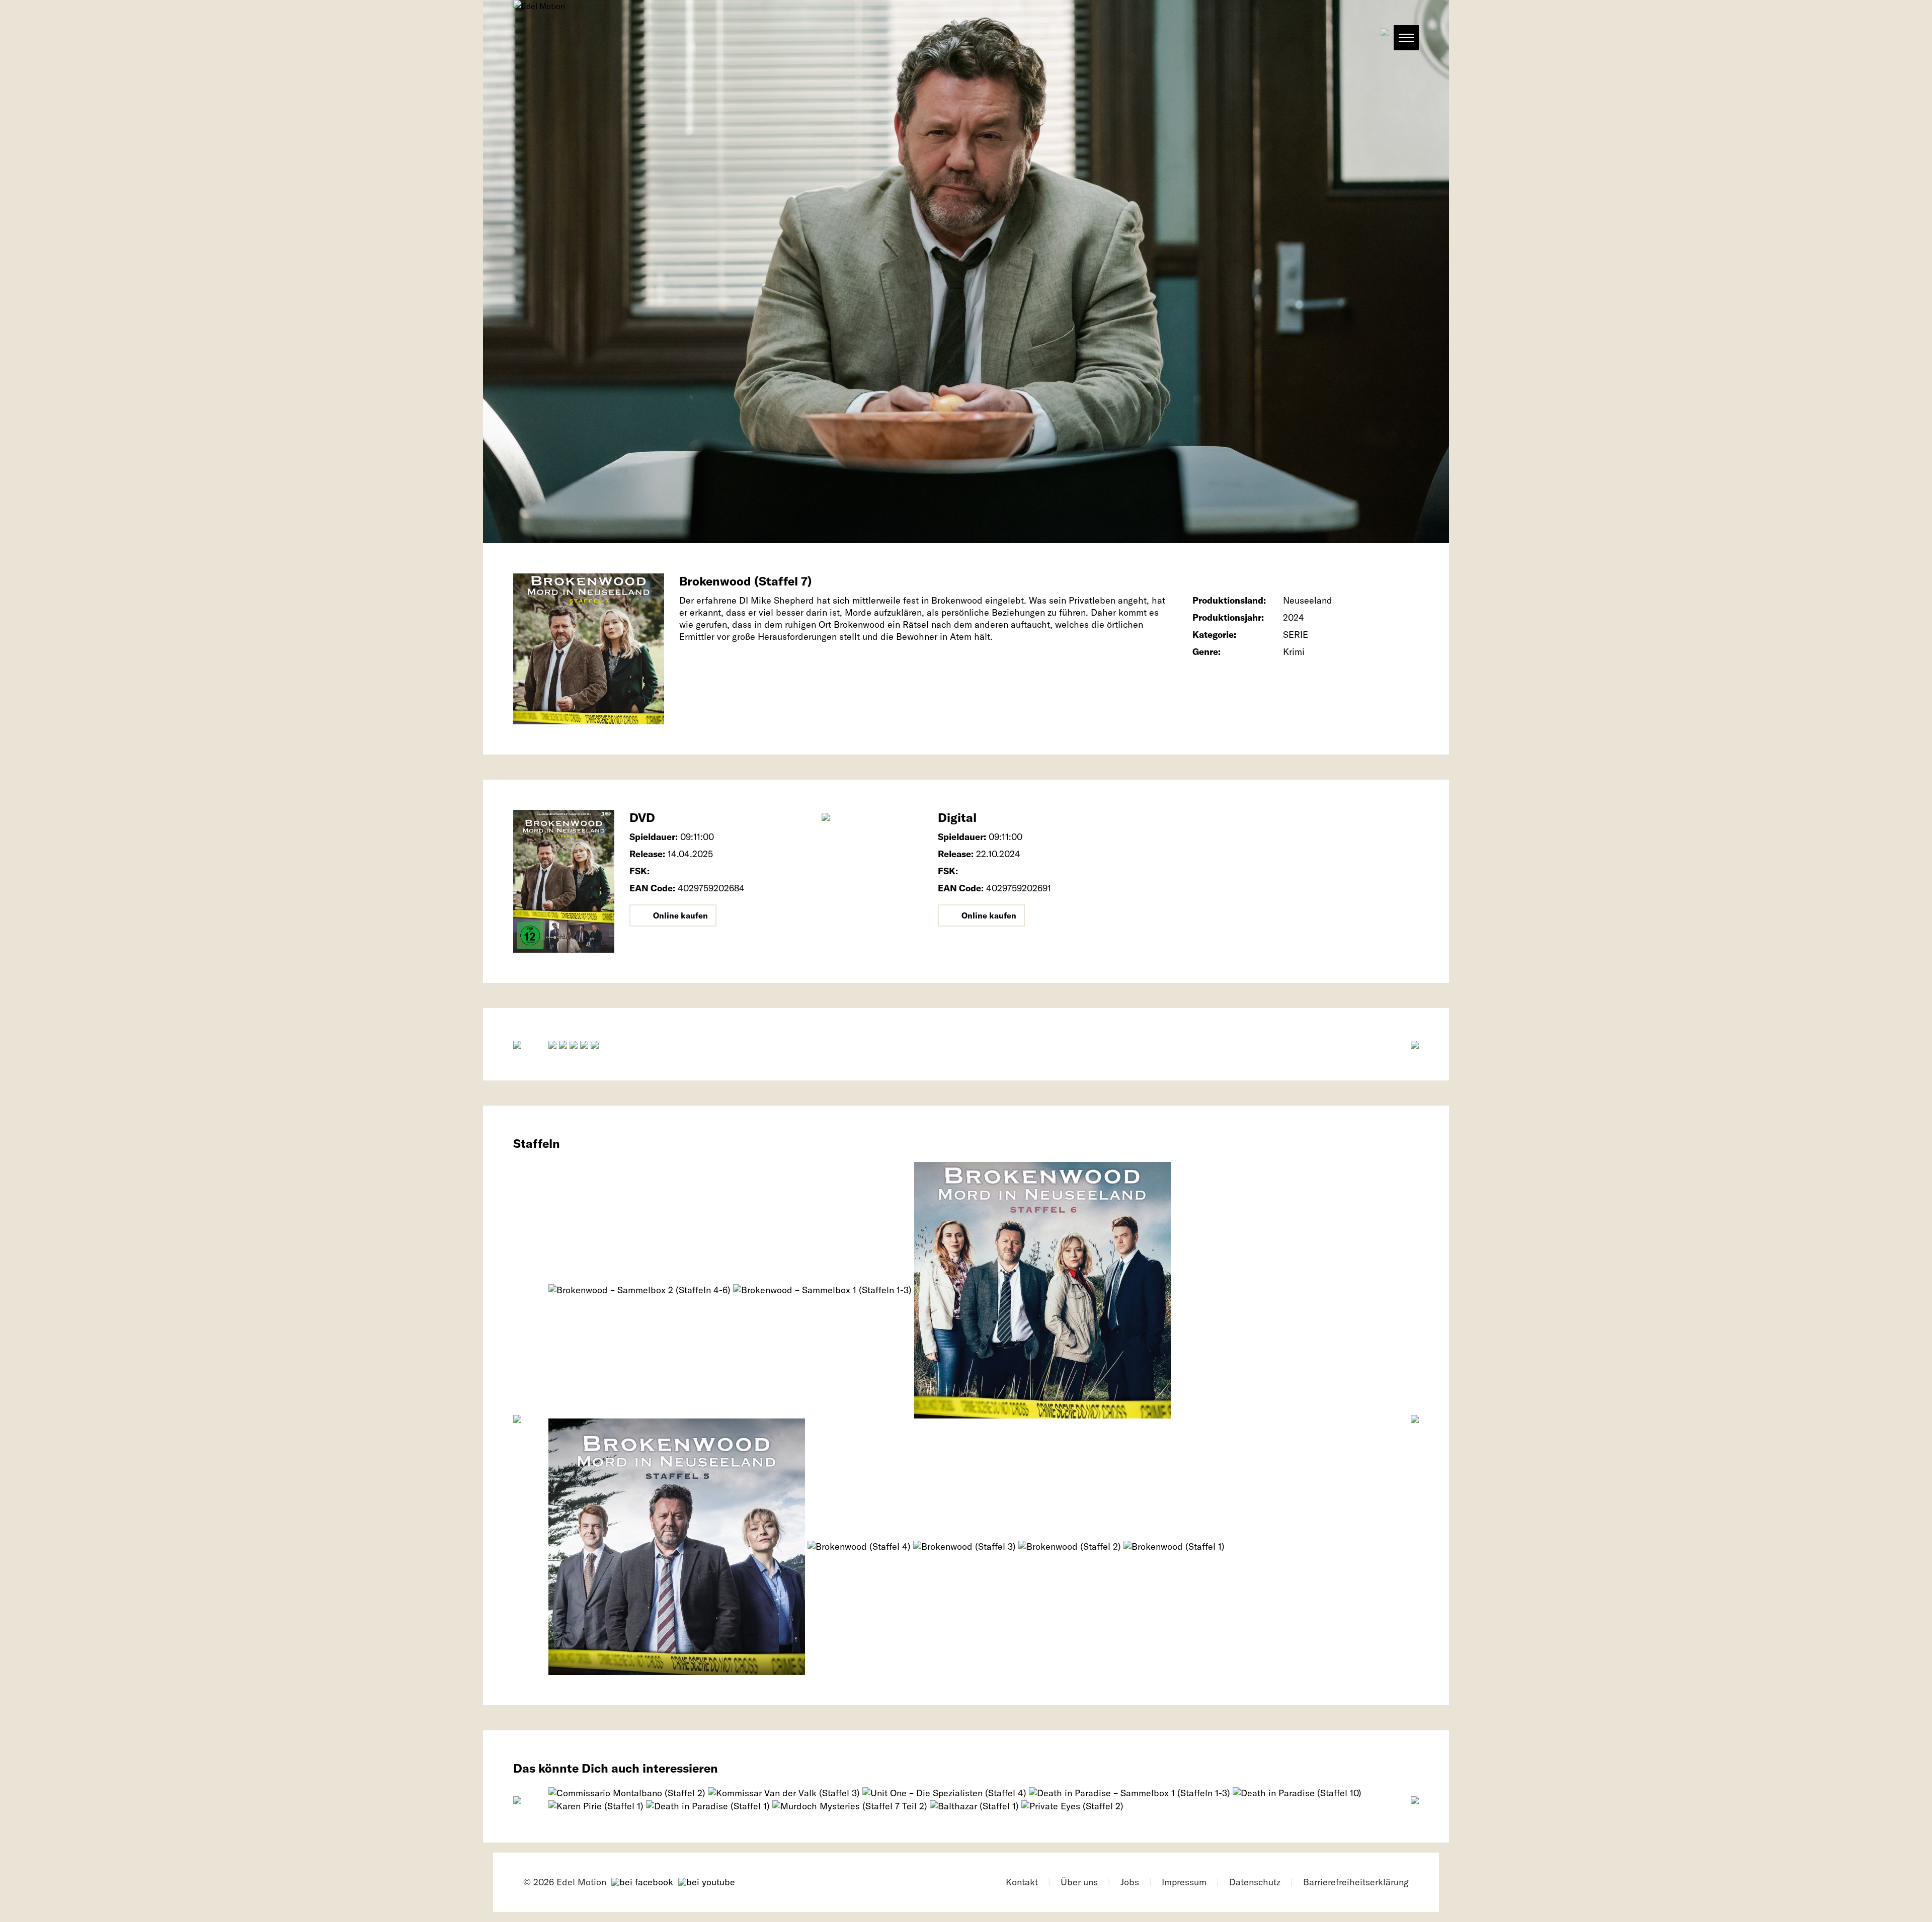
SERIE (1296, 635)
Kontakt (1022, 1882)
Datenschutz (1255, 1882)
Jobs (1130, 1882)
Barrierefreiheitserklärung (1356, 1882)
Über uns (1079, 1882)
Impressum (1184, 1882)
